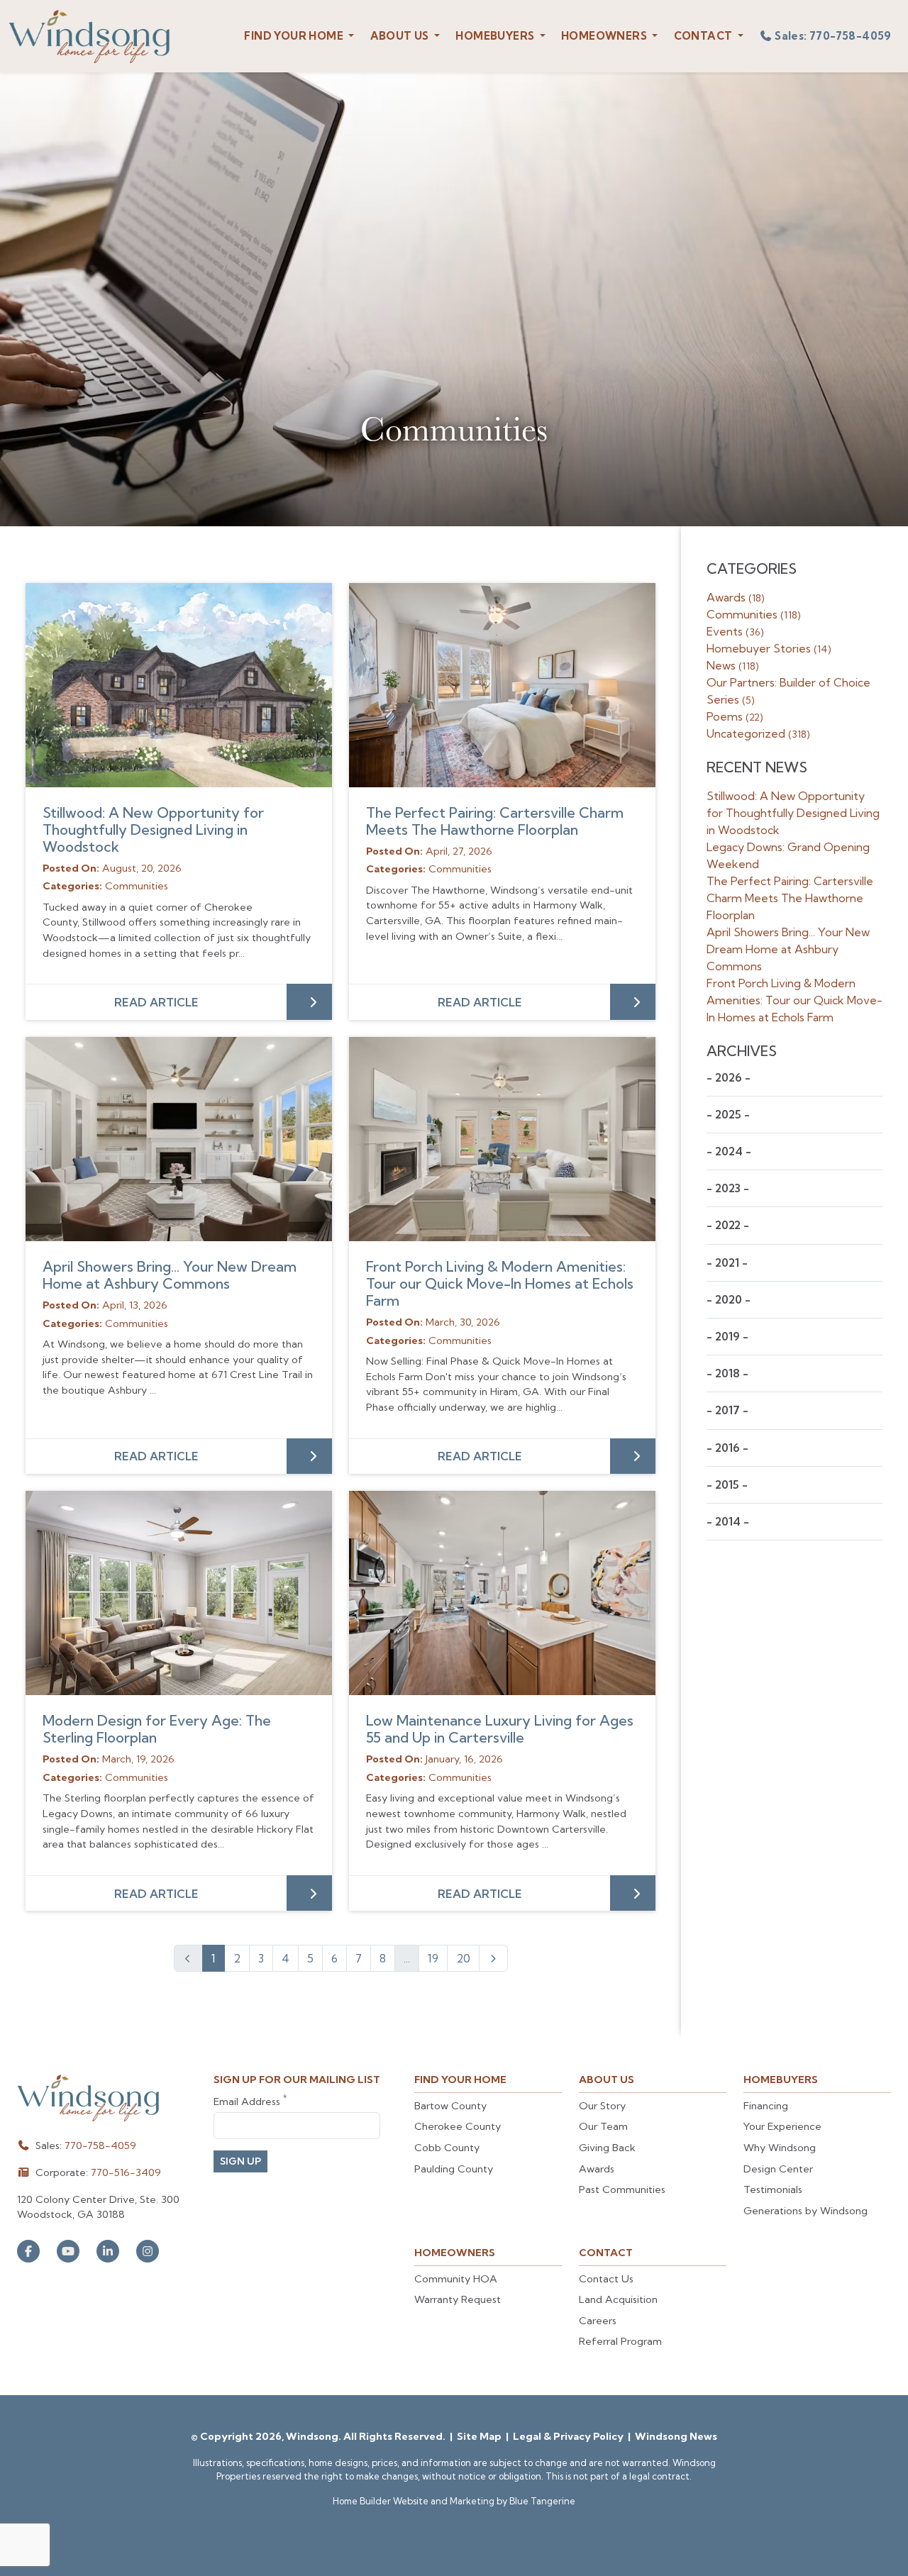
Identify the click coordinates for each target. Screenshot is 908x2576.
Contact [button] (704, 36)
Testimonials (773, 2189)
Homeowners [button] (605, 36)
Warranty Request (458, 2299)
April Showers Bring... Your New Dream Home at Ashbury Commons (170, 1275)
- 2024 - (729, 1151)
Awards (736, 597)
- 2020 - (729, 1300)
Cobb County (447, 2148)
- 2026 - (729, 1078)
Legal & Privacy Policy (569, 2436)
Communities (754, 614)
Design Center (778, 2169)
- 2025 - (728, 1115)
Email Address (250, 2101)
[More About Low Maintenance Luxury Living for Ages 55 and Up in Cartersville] (502, 1593)
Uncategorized (758, 733)
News (733, 665)
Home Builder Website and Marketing (414, 2501)
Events (735, 631)
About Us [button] (401, 36)
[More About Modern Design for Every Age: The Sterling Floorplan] (179, 1593)
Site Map (480, 2436)
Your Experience (782, 2126)
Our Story (602, 2106)
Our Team (603, 2126)
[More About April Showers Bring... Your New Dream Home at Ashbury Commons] (179, 1139)
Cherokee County (458, 2126)
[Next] (493, 1958)
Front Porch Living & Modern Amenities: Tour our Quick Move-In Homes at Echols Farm (500, 1283)
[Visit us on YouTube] (68, 2251)
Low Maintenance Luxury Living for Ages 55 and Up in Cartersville (500, 1729)
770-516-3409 (126, 2172)
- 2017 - (727, 1410)
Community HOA (456, 2279)
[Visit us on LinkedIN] (108, 2251)
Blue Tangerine (542, 2501)
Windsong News (676, 2436)
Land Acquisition (618, 2299)
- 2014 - (728, 1522)
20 (463, 1958)
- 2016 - (727, 1448)
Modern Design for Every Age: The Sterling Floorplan (157, 1729)
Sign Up (240, 2161)
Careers (598, 2321)
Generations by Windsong (805, 2211)
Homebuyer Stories (769, 648)
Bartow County (450, 2106)
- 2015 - (727, 1485)
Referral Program (620, 2341)
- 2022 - (728, 1225)
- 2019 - (727, 1337)
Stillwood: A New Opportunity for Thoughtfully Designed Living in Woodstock (153, 829)
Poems (735, 716)
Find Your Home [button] (295, 36)
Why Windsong (780, 2148)
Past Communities (622, 2189)
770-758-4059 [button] (833, 36)
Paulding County (454, 2169)
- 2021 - (727, 1263)
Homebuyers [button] (496, 36)
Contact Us (606, 2279)
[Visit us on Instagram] (148, 2251)
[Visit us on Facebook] (28, 2251)
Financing (766, 2106)
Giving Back (607, 2148)
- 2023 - (728, 1188)
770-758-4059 (100, 2145)
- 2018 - (727, 1373)
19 (433, 1958)
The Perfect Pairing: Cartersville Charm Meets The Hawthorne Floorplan (495, 821)
